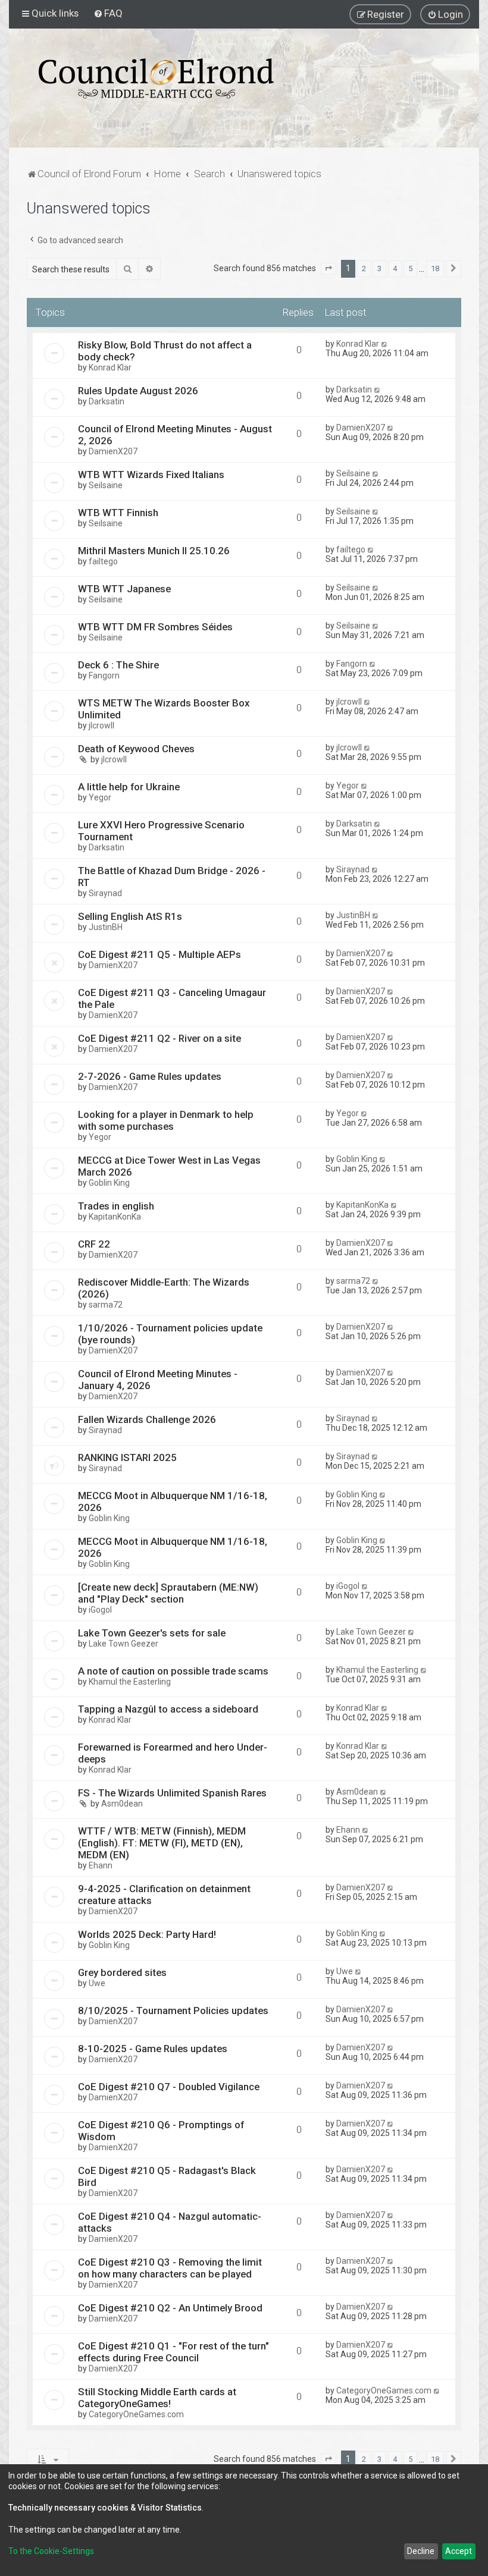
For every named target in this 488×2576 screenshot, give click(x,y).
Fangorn (104, 676)
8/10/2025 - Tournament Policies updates (173, 2010)
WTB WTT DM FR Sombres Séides (155, 627)
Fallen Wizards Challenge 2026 (147, 1419)
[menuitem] (108, 13)
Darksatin (107, 401)
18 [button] (435, 268)
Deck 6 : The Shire (118, 665)
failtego (103, 561)
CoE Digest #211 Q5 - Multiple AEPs (159, 954)
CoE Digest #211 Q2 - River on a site (159, 1038)
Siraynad (105, 893)
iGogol (100, 1610)
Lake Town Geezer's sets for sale (152, 1633)
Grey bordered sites (122, 1972)
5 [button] (410, 268)
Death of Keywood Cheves (136, 749)
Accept (459, 2551)
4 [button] (395, 268)
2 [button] (364, 268)
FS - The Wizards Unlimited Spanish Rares (172, 1793)
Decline (421, 2551)
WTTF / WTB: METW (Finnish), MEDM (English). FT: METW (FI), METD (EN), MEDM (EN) (162, 1843)
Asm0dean (122, 1804)
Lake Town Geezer (123, 1644)
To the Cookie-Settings (51, 2551)
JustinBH (106, 927)
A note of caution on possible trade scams (173, 1671)
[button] (329, 269)
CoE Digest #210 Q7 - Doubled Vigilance (169, 2087)
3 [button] (379, 268)
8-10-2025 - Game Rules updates (153, 2049)
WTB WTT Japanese (124, 589)
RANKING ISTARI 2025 (127, 1457)
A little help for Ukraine (129, 787)
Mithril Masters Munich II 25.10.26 (154, 551)
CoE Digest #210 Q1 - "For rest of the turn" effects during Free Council (173, 2352)
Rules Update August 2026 (138, 391)
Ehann (101, 1865)
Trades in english (116, 1206)
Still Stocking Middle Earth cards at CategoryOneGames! (157, 2398)
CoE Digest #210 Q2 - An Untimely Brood (170, 2308)
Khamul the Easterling (130, 1682)
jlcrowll (101, 725)
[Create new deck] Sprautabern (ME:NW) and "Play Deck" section (168, 1593)
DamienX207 (113, 451)
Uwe (97, 1983)
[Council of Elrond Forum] (156, 78)
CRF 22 (94, 1244)
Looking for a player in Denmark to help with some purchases (166, 1120)
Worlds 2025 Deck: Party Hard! (147, 1934)
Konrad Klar (110, 367)
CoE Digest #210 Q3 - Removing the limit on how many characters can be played (170, 2268)
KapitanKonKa (115, 1217)
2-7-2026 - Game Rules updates (150, 1076)
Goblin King (109, 1183)
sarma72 (106, 1305)
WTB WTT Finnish (118, 513)
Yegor (100, 797)
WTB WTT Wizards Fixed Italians (151, 475)
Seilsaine (106, 485)
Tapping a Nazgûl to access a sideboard (168, 1709)
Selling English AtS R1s (130, 916)
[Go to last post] (385, 344)
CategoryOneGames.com (136, 2414)
